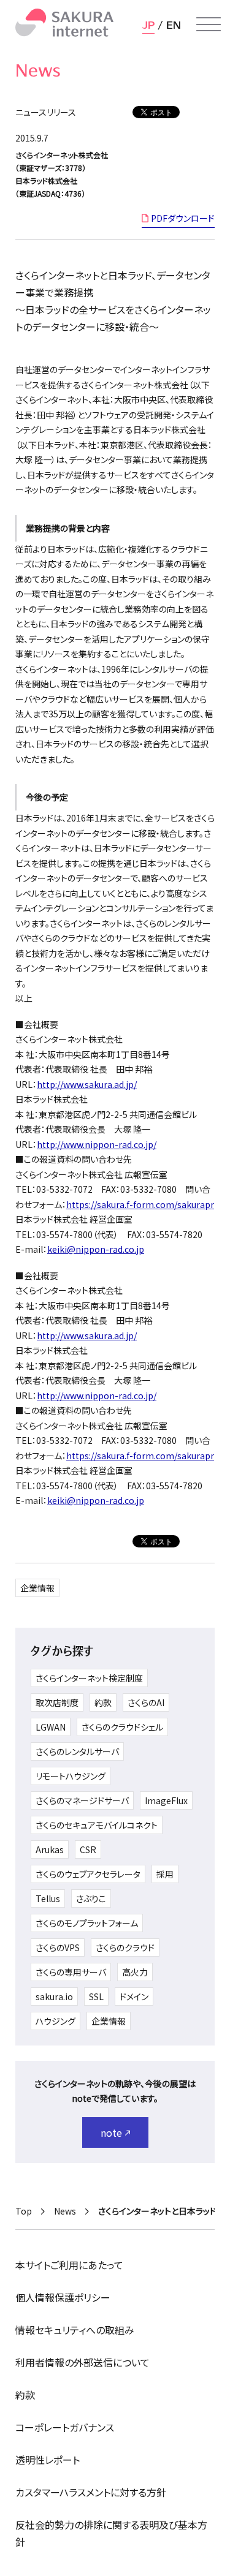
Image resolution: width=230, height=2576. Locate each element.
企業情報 (37, 1588)
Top (24, 2211)
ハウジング (56, 2021)
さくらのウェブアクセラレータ (88, 1874)
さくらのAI (146, 1702)
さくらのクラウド (125, 1947)
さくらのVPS (58, 1947)
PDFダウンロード (183, 218)
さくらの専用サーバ (71, 1972)
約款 (103, 1702)
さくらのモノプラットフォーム (87, 1923)
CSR (88, 1849)
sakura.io (54, 1996)
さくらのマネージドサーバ (82, 1800)
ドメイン (134, 1996)
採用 (165, 1874)
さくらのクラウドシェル (122, 1727)
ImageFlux (166, 1800)
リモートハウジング (71, 1776)
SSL (96, 1996)
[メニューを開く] (209, 25)
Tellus (48, 1898)
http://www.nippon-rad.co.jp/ (97, 1144)
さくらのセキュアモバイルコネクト (97, 1825)
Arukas (50, 1849)
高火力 (135, 1972)
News (65, 2211)
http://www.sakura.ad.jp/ (87, 1084)
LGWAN (51, 1727)
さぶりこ (91, 1898)
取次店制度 (57, 1702)
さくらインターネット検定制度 (89, 1678)
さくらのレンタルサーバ (77, 1751)
